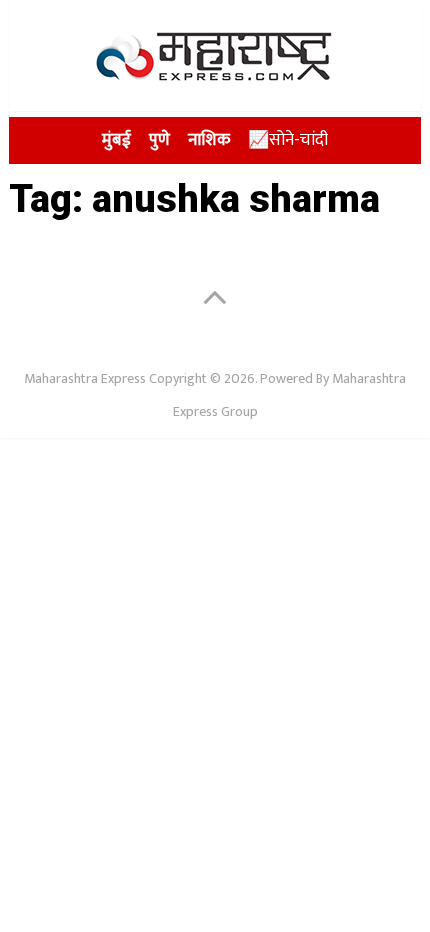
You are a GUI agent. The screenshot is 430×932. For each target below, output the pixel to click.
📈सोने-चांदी (288, 140)
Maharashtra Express (85, 378)
